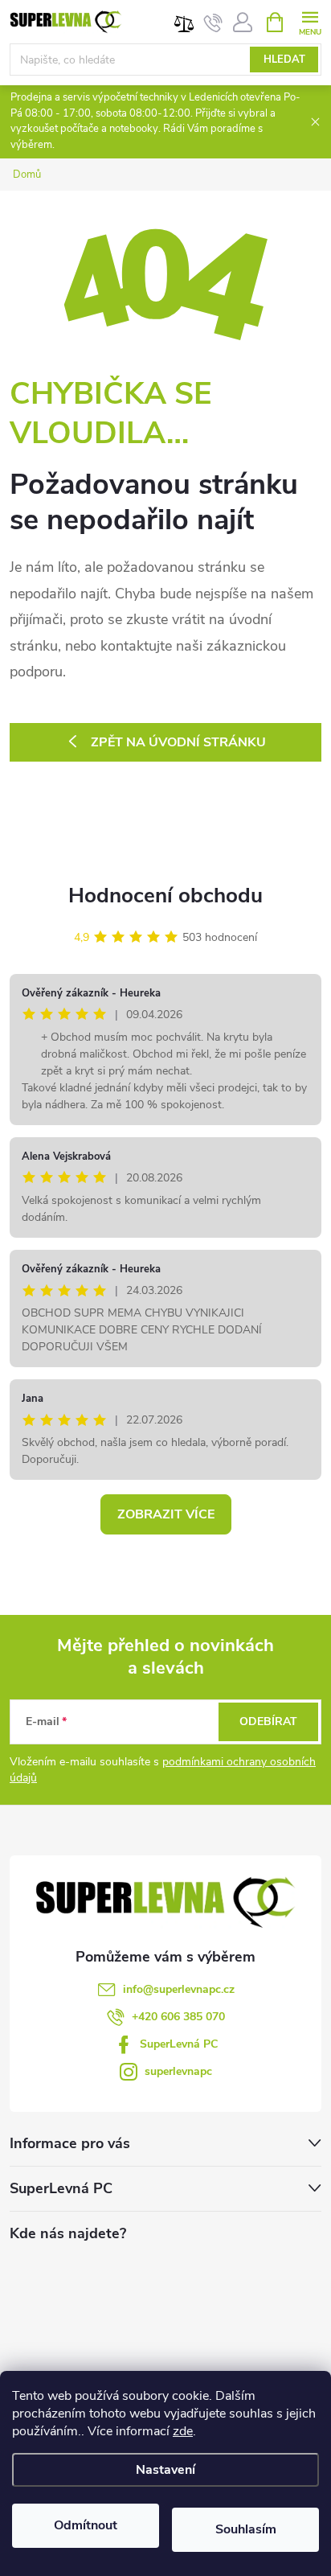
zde (183, 2431)
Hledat (284, 60)
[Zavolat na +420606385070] (213, 23)
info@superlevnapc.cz (179, 1989)
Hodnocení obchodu (165, 896)
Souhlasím (246, 2529)
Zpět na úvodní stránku (178, 742)
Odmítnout (86, 2525)
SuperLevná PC (179, 2044)
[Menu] (310, 21)
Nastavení (165, 2470)
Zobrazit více (166, 1514)
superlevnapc (178, 2071)
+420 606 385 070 (178, 2017)
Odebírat (268, 1721)
